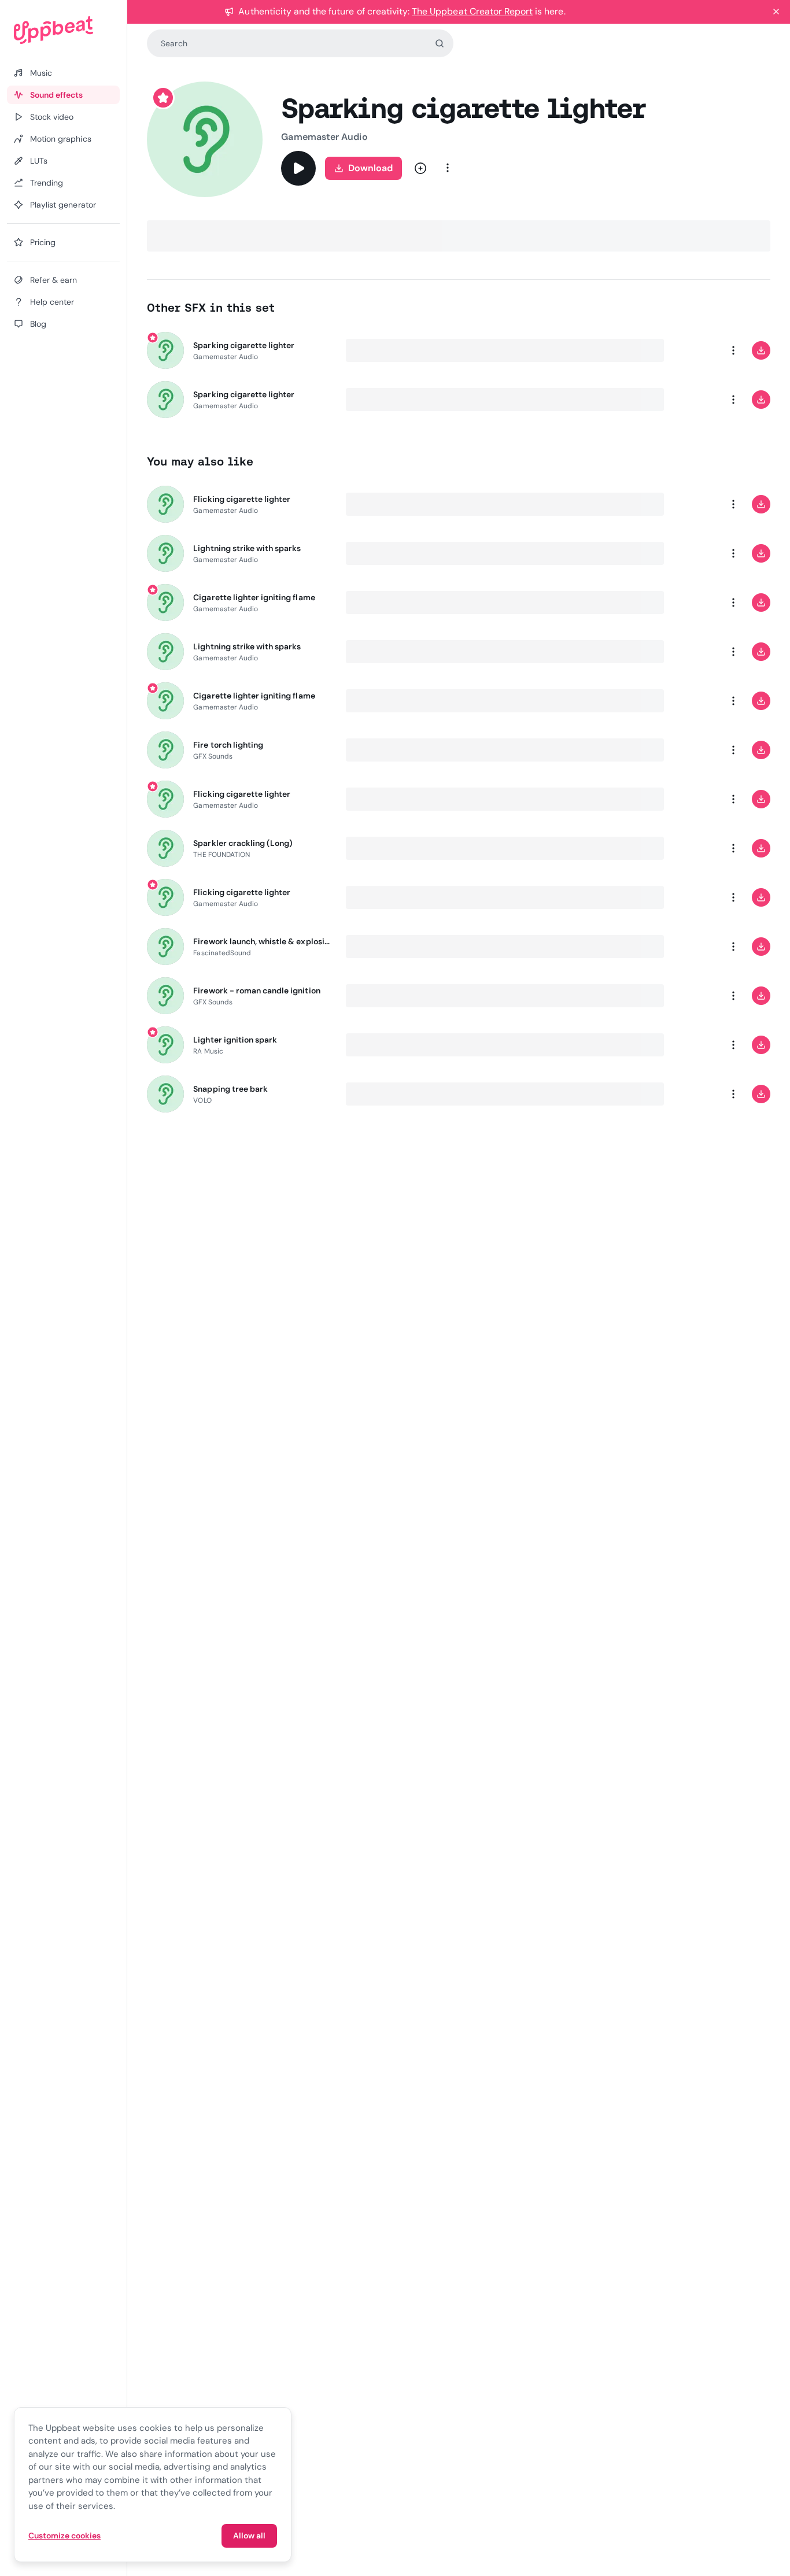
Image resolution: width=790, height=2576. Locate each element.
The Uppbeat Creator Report (472, 11)
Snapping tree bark (230, 1089)
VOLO (202, 1100)
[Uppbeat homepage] (63, 30)
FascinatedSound (222, 953)
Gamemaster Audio (324, 137)
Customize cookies (64, 2536)
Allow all (249, 2536)
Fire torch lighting (228, 745)
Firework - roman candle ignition (256, 991)
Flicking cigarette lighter (242, 499)
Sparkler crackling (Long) (243, 843)
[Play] (298, 168)
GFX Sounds (213, 756)
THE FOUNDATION (222, 855)
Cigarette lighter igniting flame (254, 597)
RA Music (208, 1051)
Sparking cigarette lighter (244, 345)
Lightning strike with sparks (247, 548)
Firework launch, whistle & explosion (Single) (263, 941)
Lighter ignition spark (235, 1040)
